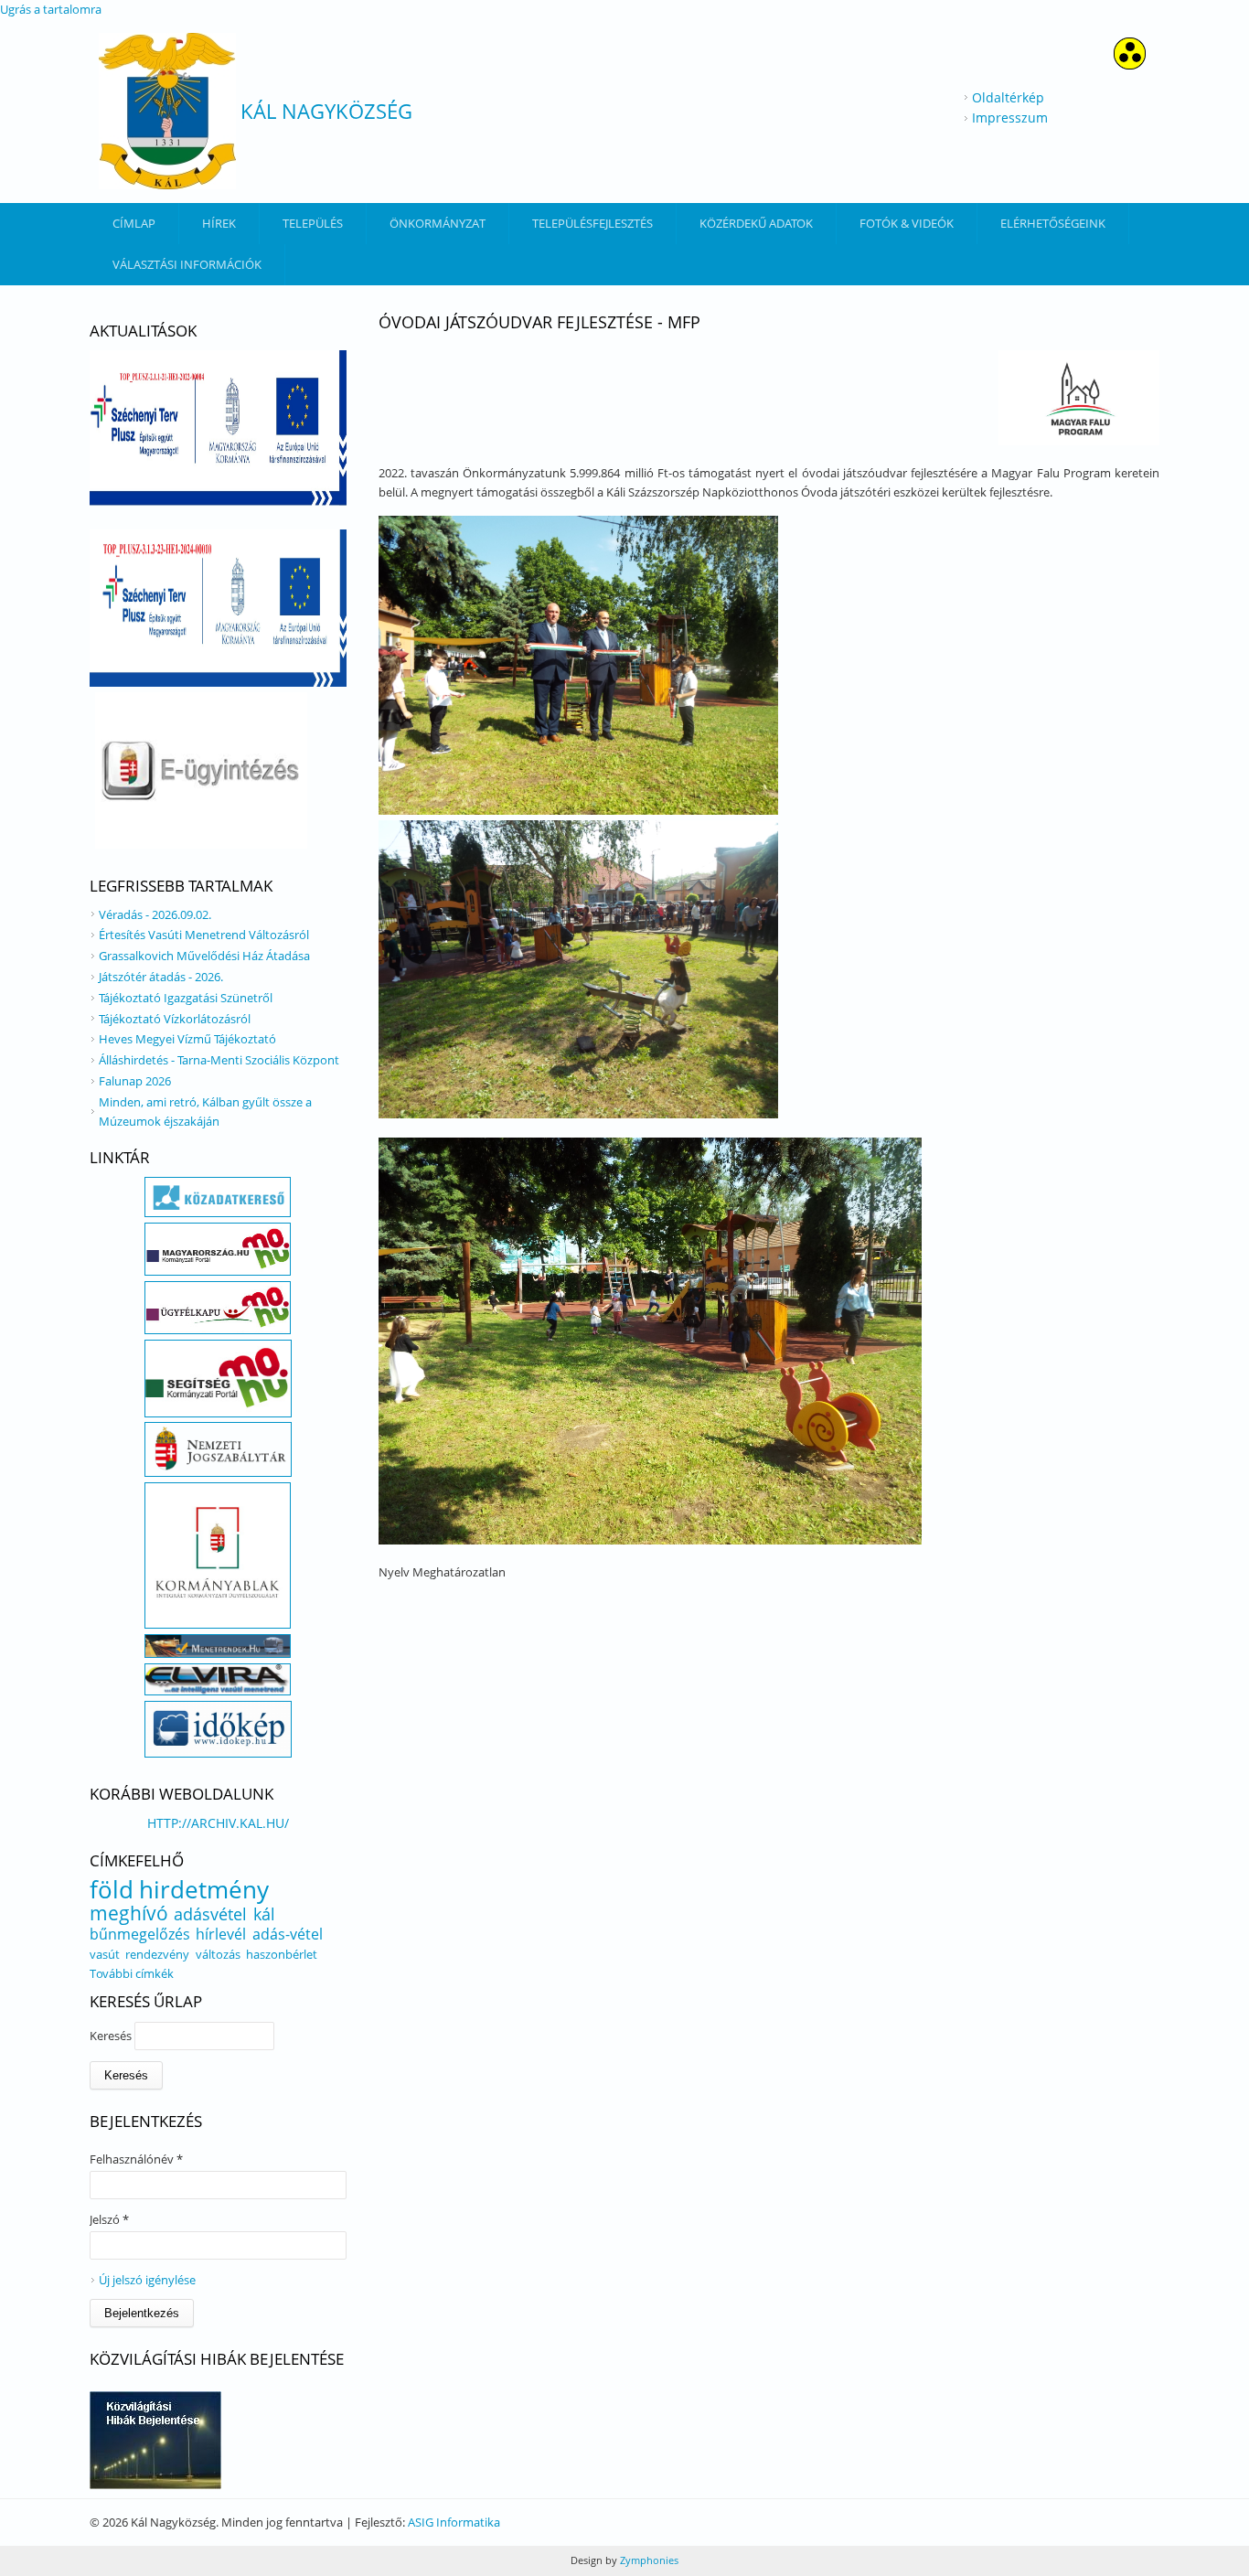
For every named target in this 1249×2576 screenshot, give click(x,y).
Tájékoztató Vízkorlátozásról (175, 1019)
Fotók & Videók (907, 223)
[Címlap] (167, 111)
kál (264, 1914)
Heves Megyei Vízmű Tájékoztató (187, 1039)
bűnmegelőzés (140, 1934)
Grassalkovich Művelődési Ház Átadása (204, 956)
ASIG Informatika (454, 2522)
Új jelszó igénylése (147, 2280)
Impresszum (1010, 118)
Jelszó (109, 2219)
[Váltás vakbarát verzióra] (1130, 64)
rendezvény (157, 1954)
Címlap (134, 223)
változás (218, 1954)
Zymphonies (648, 2560)
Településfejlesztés (592, 223)
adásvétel (210, 1914)
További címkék (132, 1973)
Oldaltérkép (1008, 97)
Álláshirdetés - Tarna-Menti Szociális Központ (219, 1060)
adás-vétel (288, 1934)
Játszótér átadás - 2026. (161, 977)
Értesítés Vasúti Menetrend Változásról (204, 935)
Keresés (112, 2036)
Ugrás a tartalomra (51, 9)
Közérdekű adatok (756, 223)
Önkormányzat (438, 223)
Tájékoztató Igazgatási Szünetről (186, 998)
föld (112, 1889)
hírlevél (221, 1934)
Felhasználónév (136, 2159)
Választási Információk (187, 264)
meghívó (129, 1913)
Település (313, 223)
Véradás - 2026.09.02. (155, 914)
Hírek (219, 223)
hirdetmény (204, 1889)
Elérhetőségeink (1053, 223)
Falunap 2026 (135, 1081)
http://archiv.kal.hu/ (218, 1823)
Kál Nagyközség (326, 111)
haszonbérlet (282, 1954)
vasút (105, 1954)
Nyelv (395, 1572)
